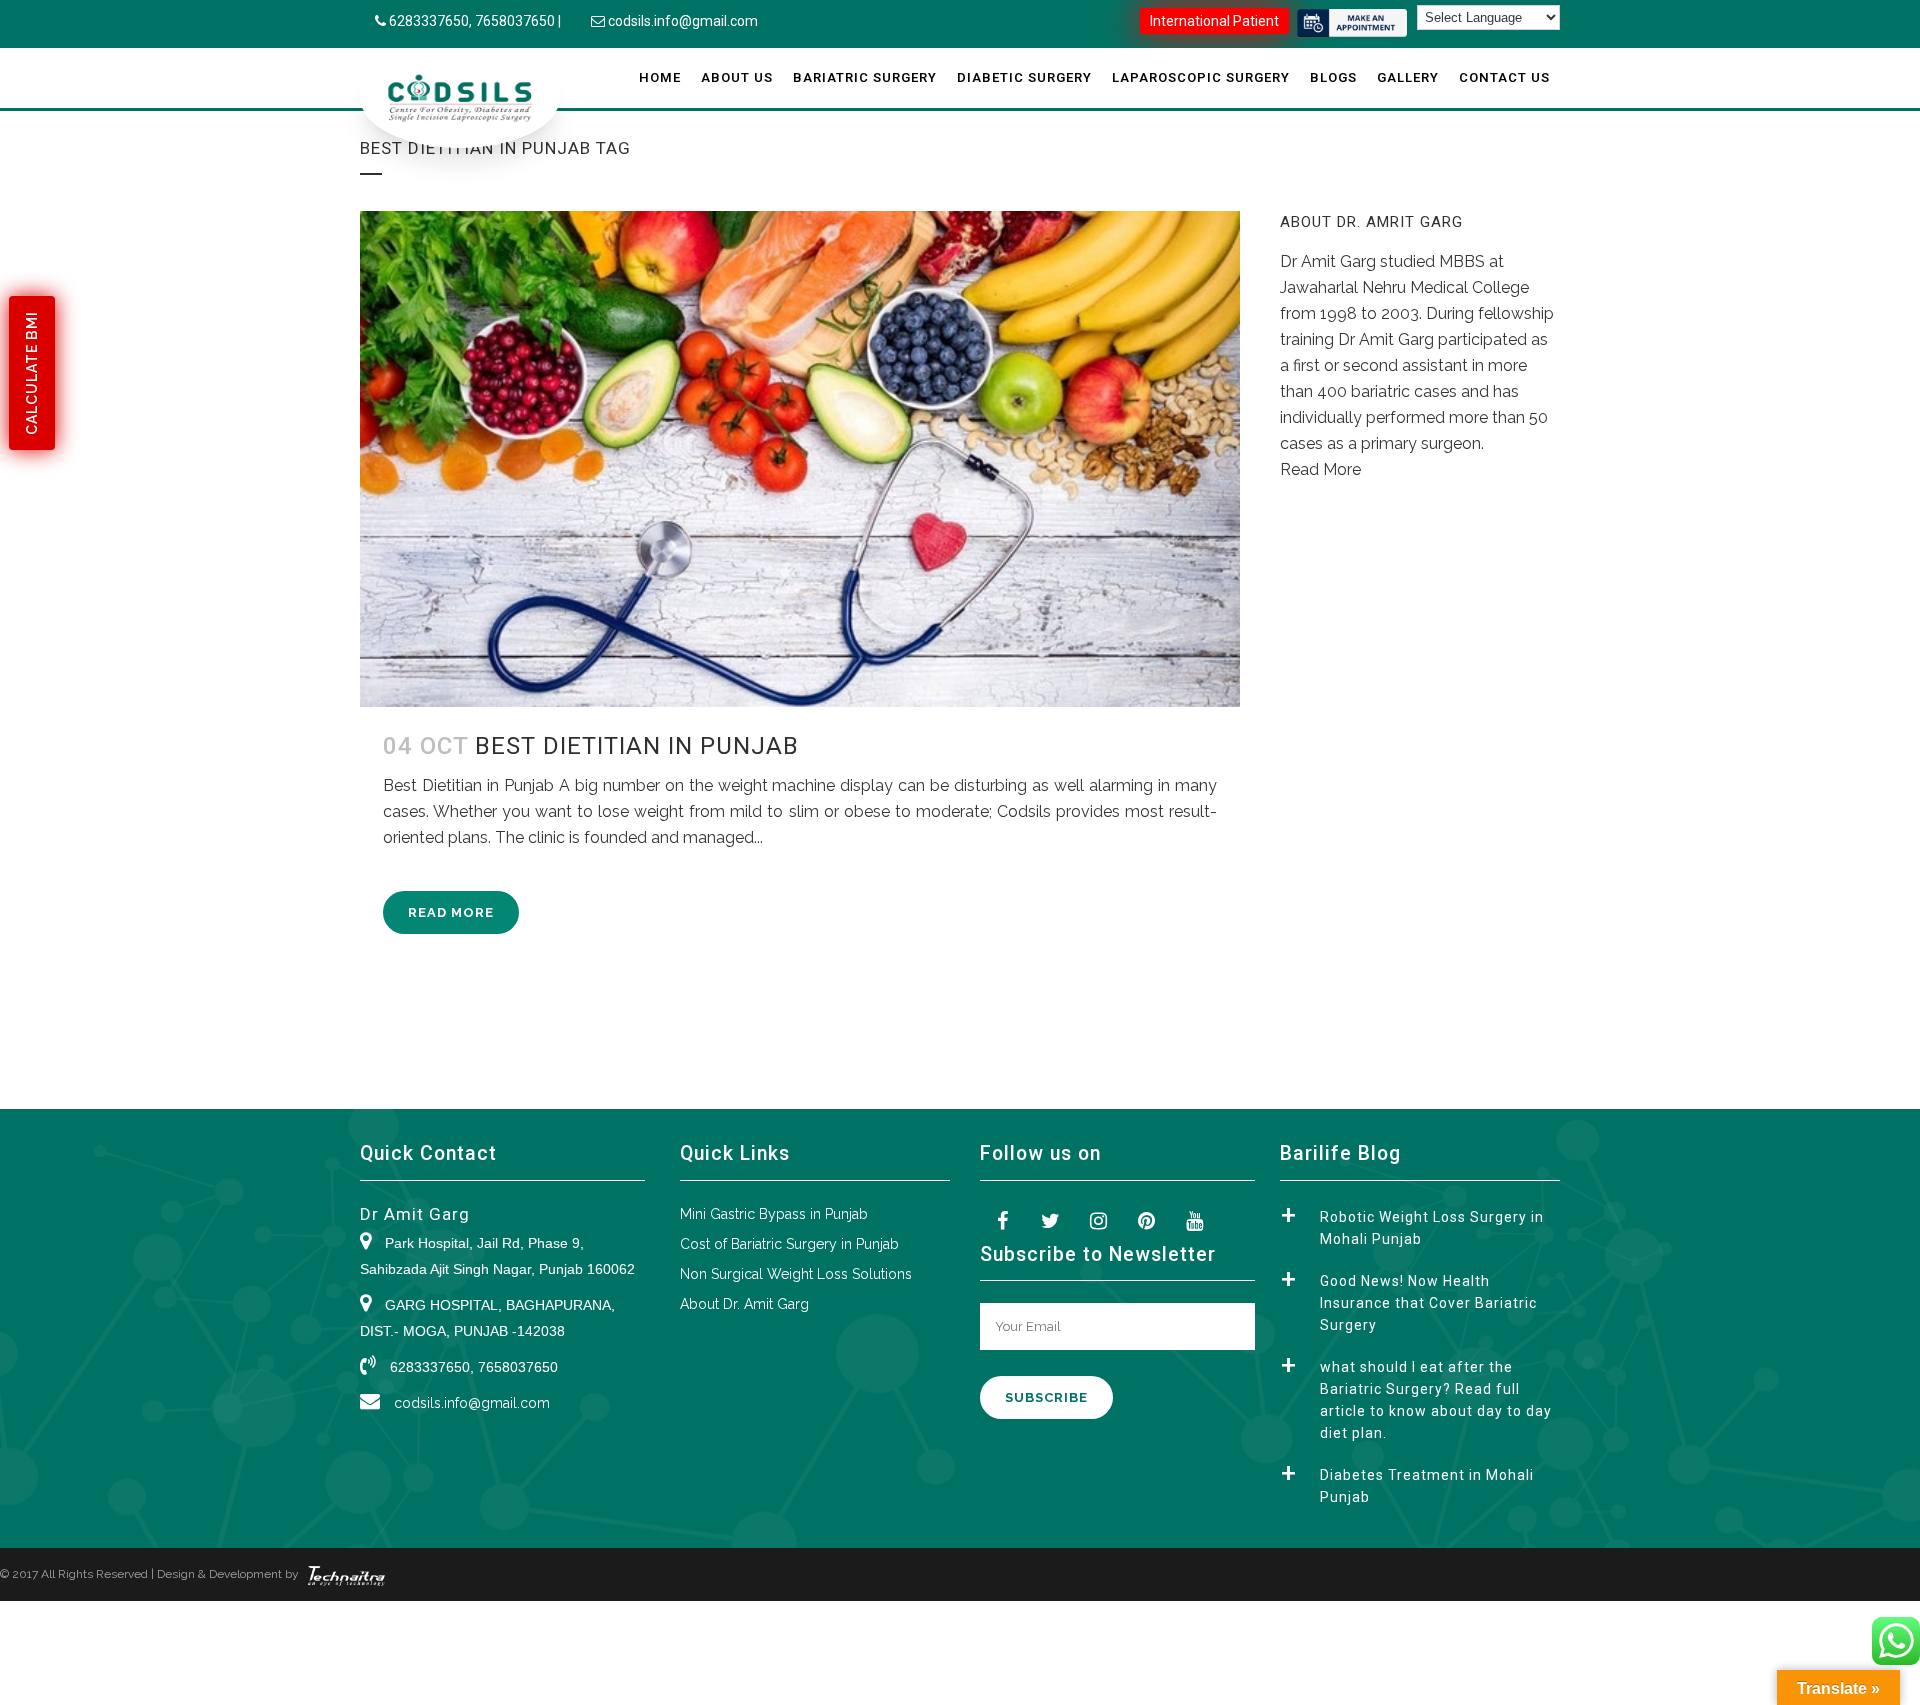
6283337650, (432, 21)
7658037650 (515, 21)
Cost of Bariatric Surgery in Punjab (789, 1244)
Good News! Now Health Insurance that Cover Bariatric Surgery (1428, 1303)
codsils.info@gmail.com (683, 21)
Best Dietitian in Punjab (637, 746)
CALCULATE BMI (32, 373)
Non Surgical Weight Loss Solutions (796, 1274)
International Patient (1214, 21)
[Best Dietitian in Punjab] (800, 459)
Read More (451, 912)
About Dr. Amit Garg (744, 1304)
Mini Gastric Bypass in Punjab (774, 1214)
